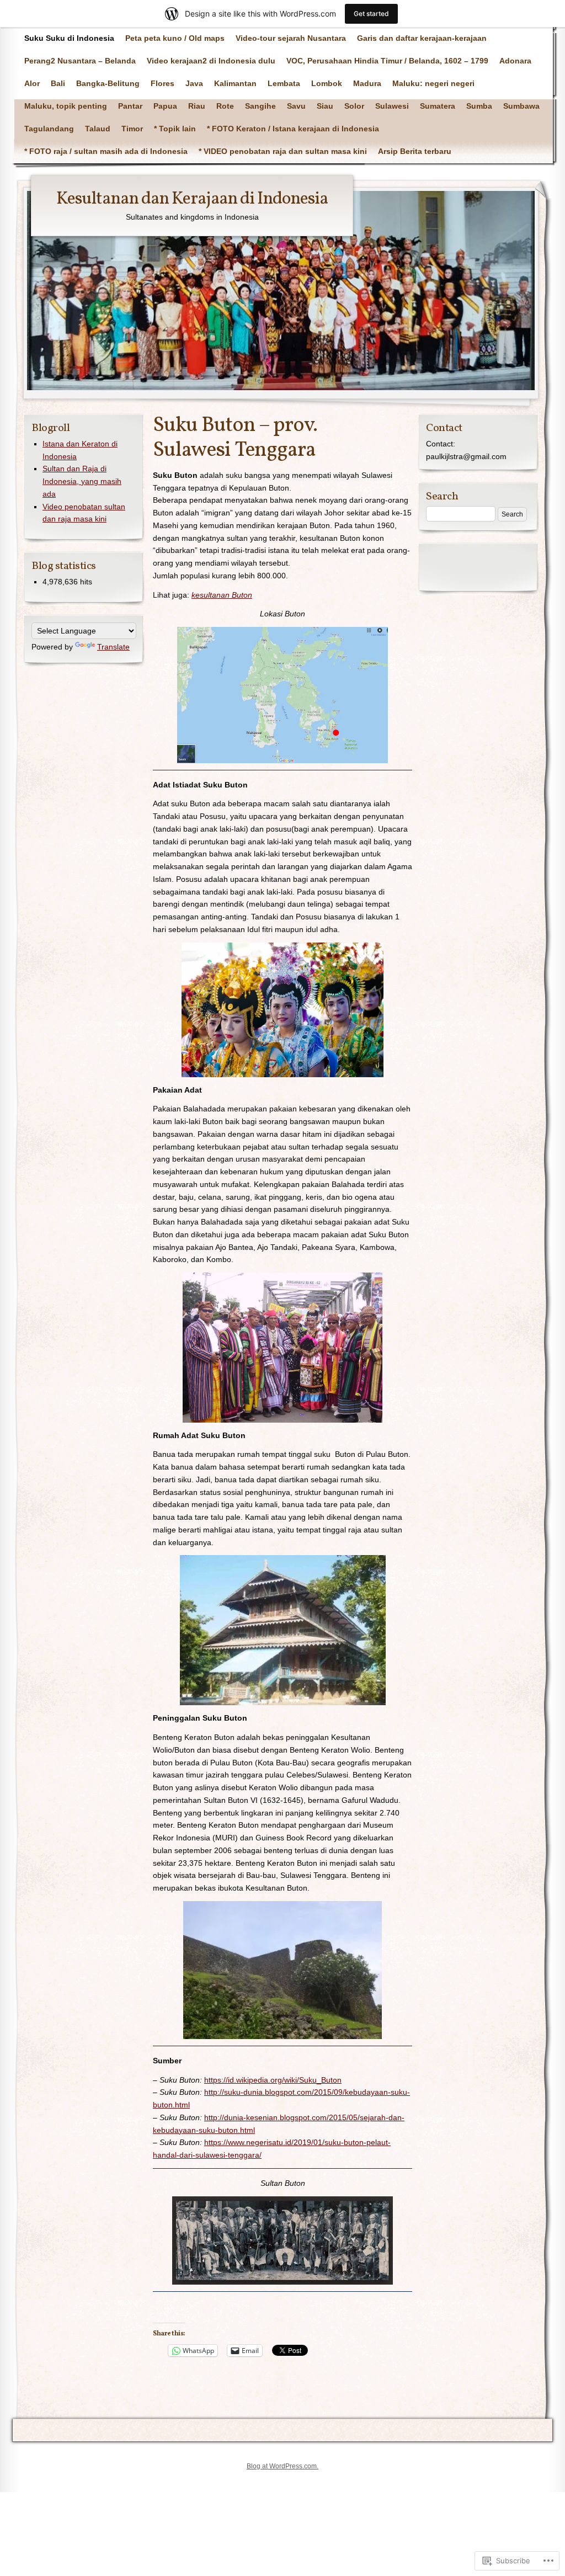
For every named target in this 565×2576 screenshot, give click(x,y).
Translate (113, 647)
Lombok (327, 83)
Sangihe (260, 106)
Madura (367, 83)
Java (194, 83)
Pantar (130, 106)
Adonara (515, 61)
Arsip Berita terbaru (415, 151)
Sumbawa (521, 106)
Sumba (479, 106)
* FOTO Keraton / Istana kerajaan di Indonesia (293, 129)
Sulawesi (392, 106)
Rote (225, 106)
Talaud (98, 129)
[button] (282, 695)
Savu (296, 106)
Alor (32, 83)
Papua (165, 106)
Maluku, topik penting (66, 106)
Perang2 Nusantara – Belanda (80, 61)
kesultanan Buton (222, 595)
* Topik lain (175, 129)
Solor (354, 106)
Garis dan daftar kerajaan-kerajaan (422, 38)
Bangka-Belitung (108, 83)
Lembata (284, 83)
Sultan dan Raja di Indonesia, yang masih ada (82, 481)
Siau (325, 106)
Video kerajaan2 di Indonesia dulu (211, 61)
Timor (132, 129)
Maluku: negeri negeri (433, 83)
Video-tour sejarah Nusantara (291, 38)
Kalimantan (235, 83)
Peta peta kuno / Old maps (175, 38)
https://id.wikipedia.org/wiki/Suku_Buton (273, 2080)
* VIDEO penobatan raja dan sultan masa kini (283, 151)
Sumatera (438, 106)
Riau (197, 106)
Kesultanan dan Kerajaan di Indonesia (192, 199)
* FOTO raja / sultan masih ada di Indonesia (106, 151)
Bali (58, 83)
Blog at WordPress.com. (282, 2466)
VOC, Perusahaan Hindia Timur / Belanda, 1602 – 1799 (387, 61)
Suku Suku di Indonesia (69, 38)
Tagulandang (49, 129)
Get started (371, 14)
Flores (162, 83)
